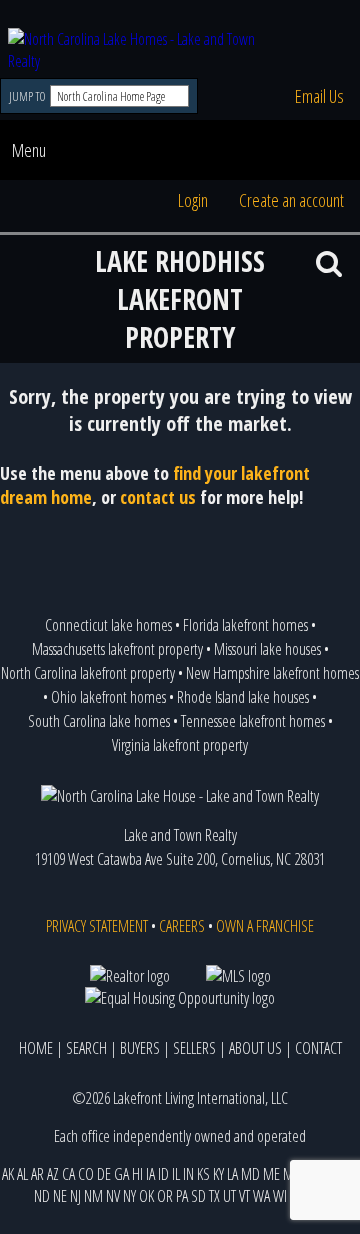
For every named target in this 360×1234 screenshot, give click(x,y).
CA (68, 1174)
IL (176, 1174)
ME (271, 1174)
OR (165, 1196)
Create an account (291, 200)
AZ (53, 1174)
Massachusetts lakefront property (117, 649)
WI (280, 1196)
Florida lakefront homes (245, 625)
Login (193, 200)
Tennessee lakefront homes (253, 721)
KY (218, 1174)
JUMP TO (28, 96)
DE (104, 1174)
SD (198, 1196)
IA (150, 1174)
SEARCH (86, 1048)
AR (37, 1174)
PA (182, 1196)
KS (203, 1174)
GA (121, 1174)
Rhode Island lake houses (243, 697)
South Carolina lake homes (99, 721)
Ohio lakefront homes (108, 697)
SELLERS (194, 1048)
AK (8, 1174)
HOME (36, 1048)
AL (22, 1174)
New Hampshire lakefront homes (272, 673)
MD (250, 1174)
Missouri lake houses (267, 649)
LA (232, 1174)
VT (244, 1196)
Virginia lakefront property (180, 745)
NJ (75, 1196)
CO (86, 1174)
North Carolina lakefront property (88, 673)
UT (229, 1196)
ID (163, 1174)
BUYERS (140, 1048)
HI (137, 1174)
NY (129, 1196)
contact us (158, 497)
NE (60, 1196)
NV (113, 1196)
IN (188, 1174)
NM (93, 1196)
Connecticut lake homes (108, 625)
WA (261, 1196)
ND (42, 1196)
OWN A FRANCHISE (265, 926)
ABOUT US (255, 1048)
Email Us (319, 96)
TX (214, 1196)
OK (146, 1196)
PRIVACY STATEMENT (97, 926)
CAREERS (182, 926)
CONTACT (318, 1048)
